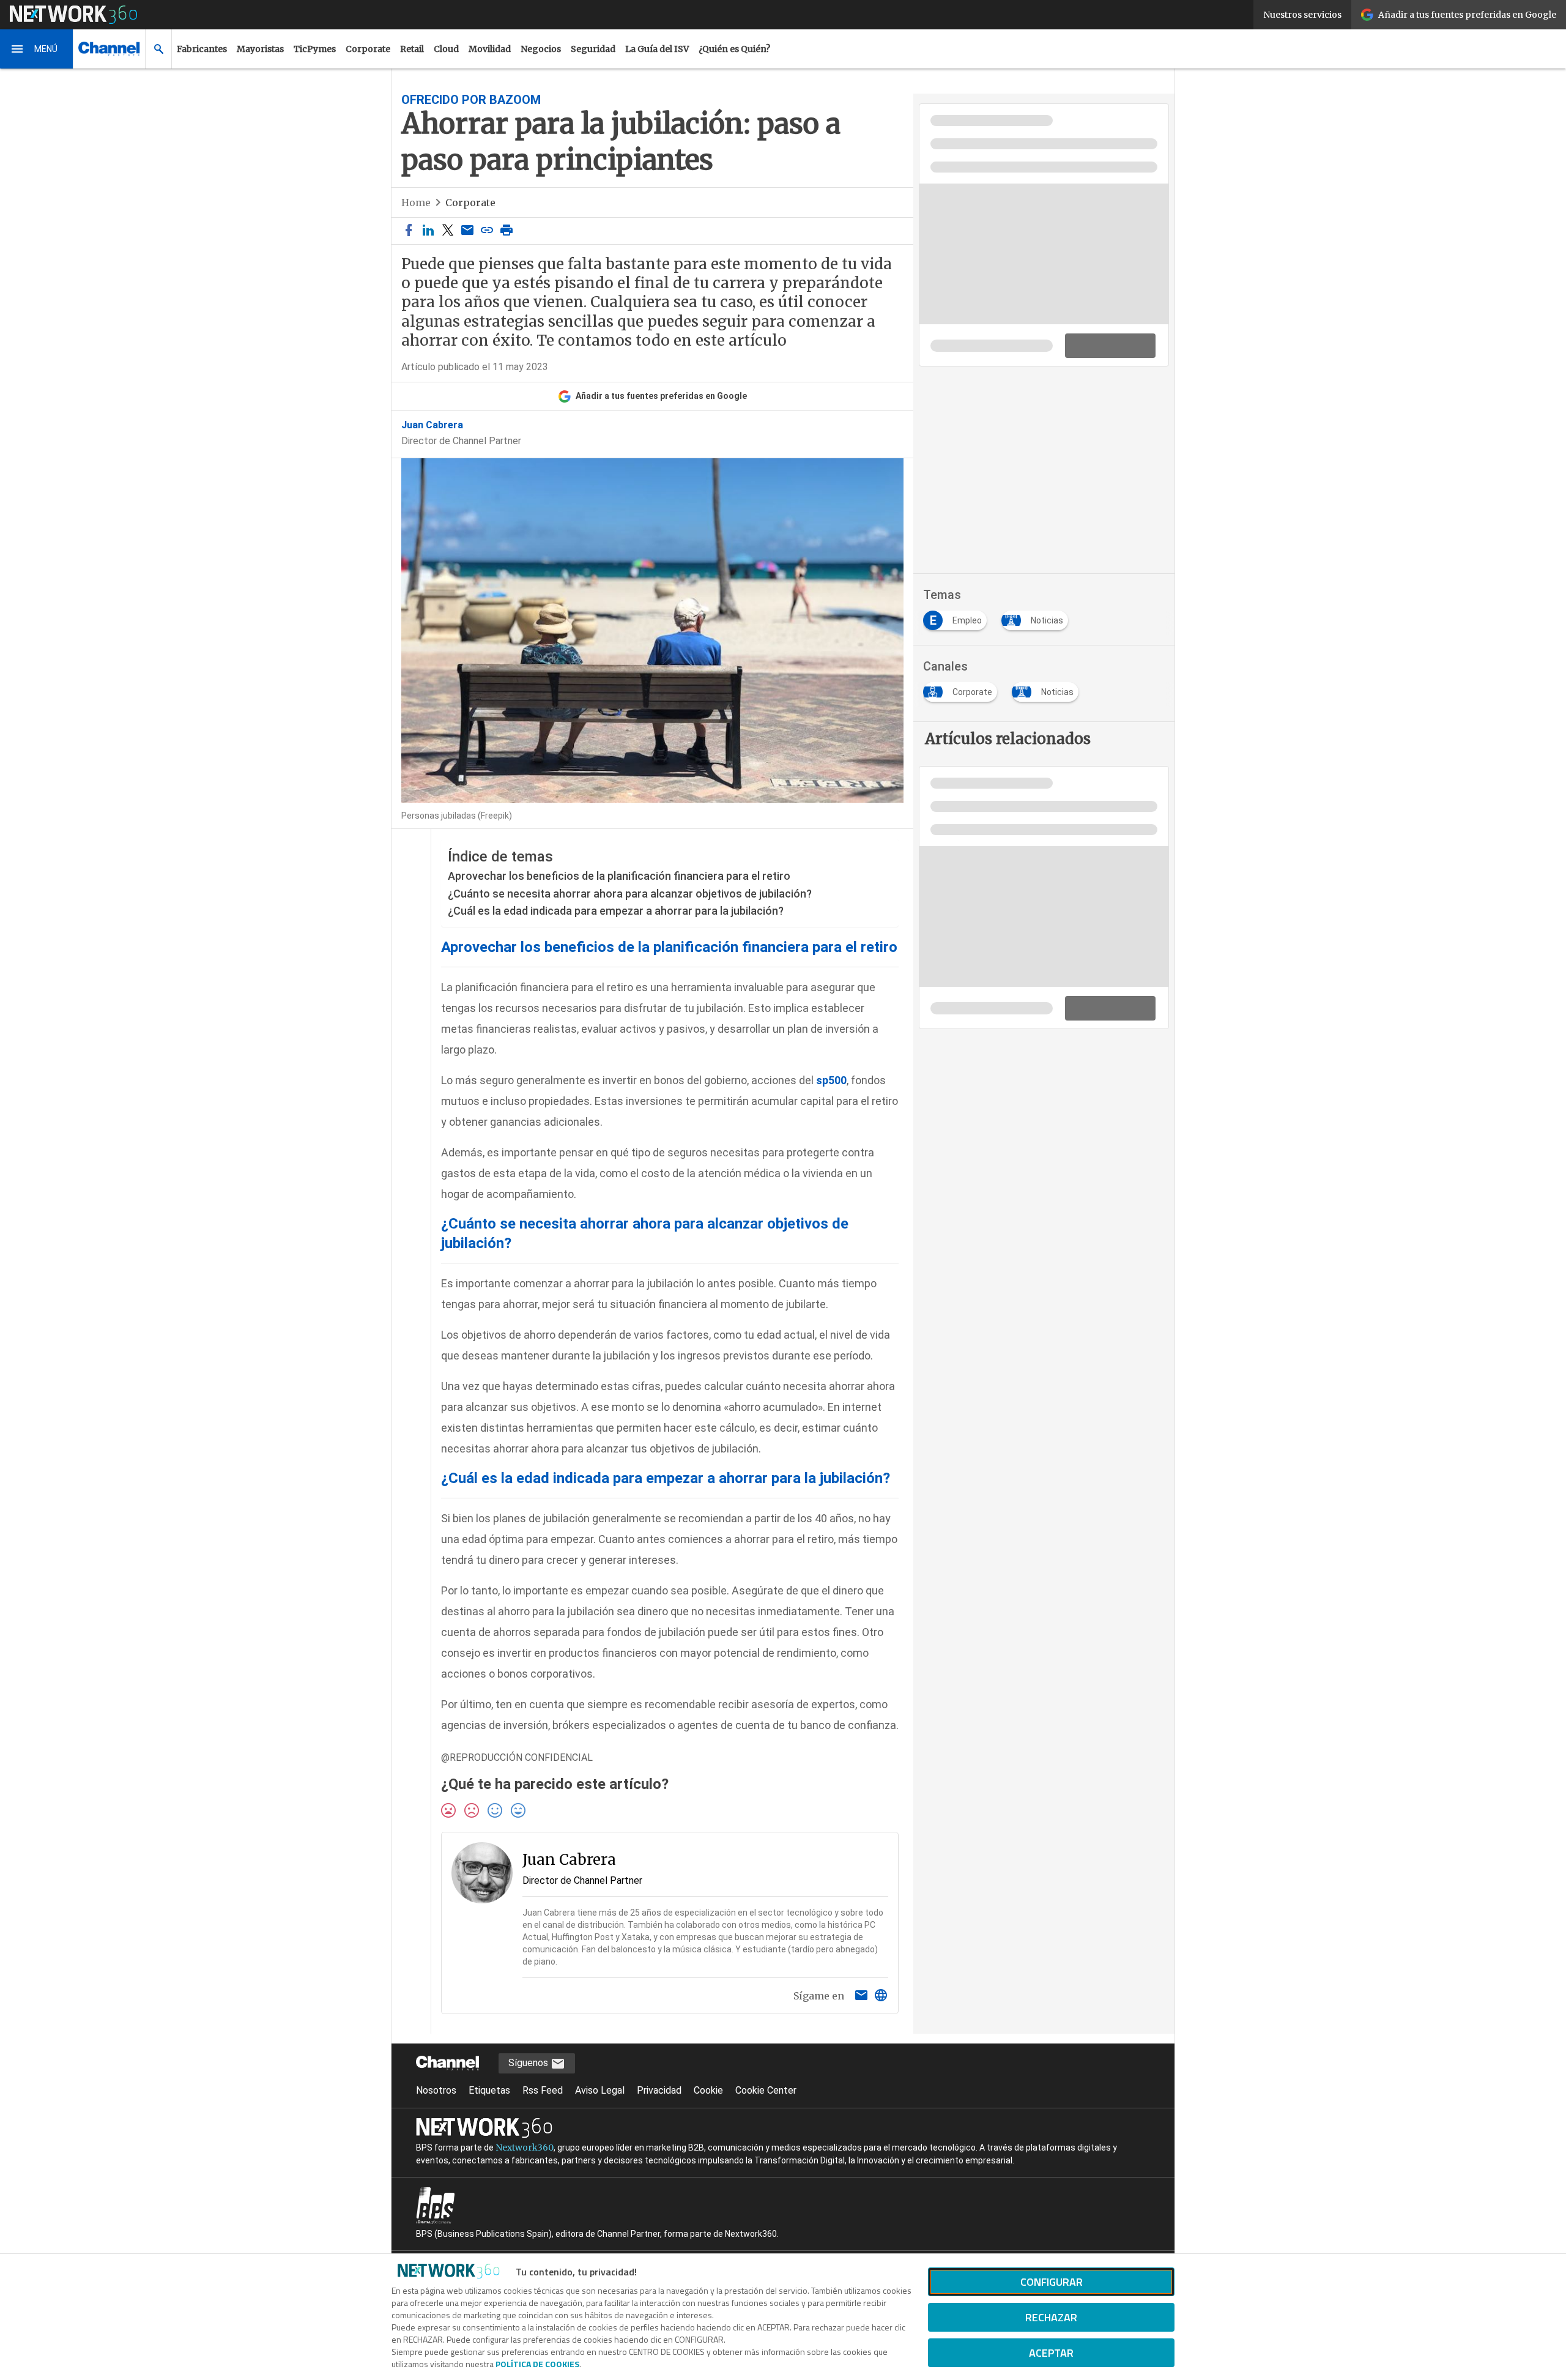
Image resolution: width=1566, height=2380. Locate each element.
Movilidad (490, 49)
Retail (412, 49)
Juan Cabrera (432, 425)
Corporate (368, 49)
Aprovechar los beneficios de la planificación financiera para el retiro (619, 876)
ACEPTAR (1051, 2353)
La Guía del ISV (657, 49)
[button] (37, 49)
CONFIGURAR (1052, 2282)
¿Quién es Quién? (734, 49)
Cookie (708, 2090)
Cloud (446, 49)
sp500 (831, 1080)
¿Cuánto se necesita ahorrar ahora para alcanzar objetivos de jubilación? (630, 894)
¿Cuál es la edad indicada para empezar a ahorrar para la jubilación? (616, 911)
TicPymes (315, 49)
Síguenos (529, 2063)
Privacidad (659, 2090)
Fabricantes (202, 49)
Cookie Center (766, 2090)
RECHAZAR (1051, 2317)
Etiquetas (489, 2090)
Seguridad (593, 49)
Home (416, 203)
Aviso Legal (600, 2090)
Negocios (541, 49)
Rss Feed (543, 2090)
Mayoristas (260, 49)
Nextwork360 (525, 2148)
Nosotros (436, 2090)
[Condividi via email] (467, 231)
